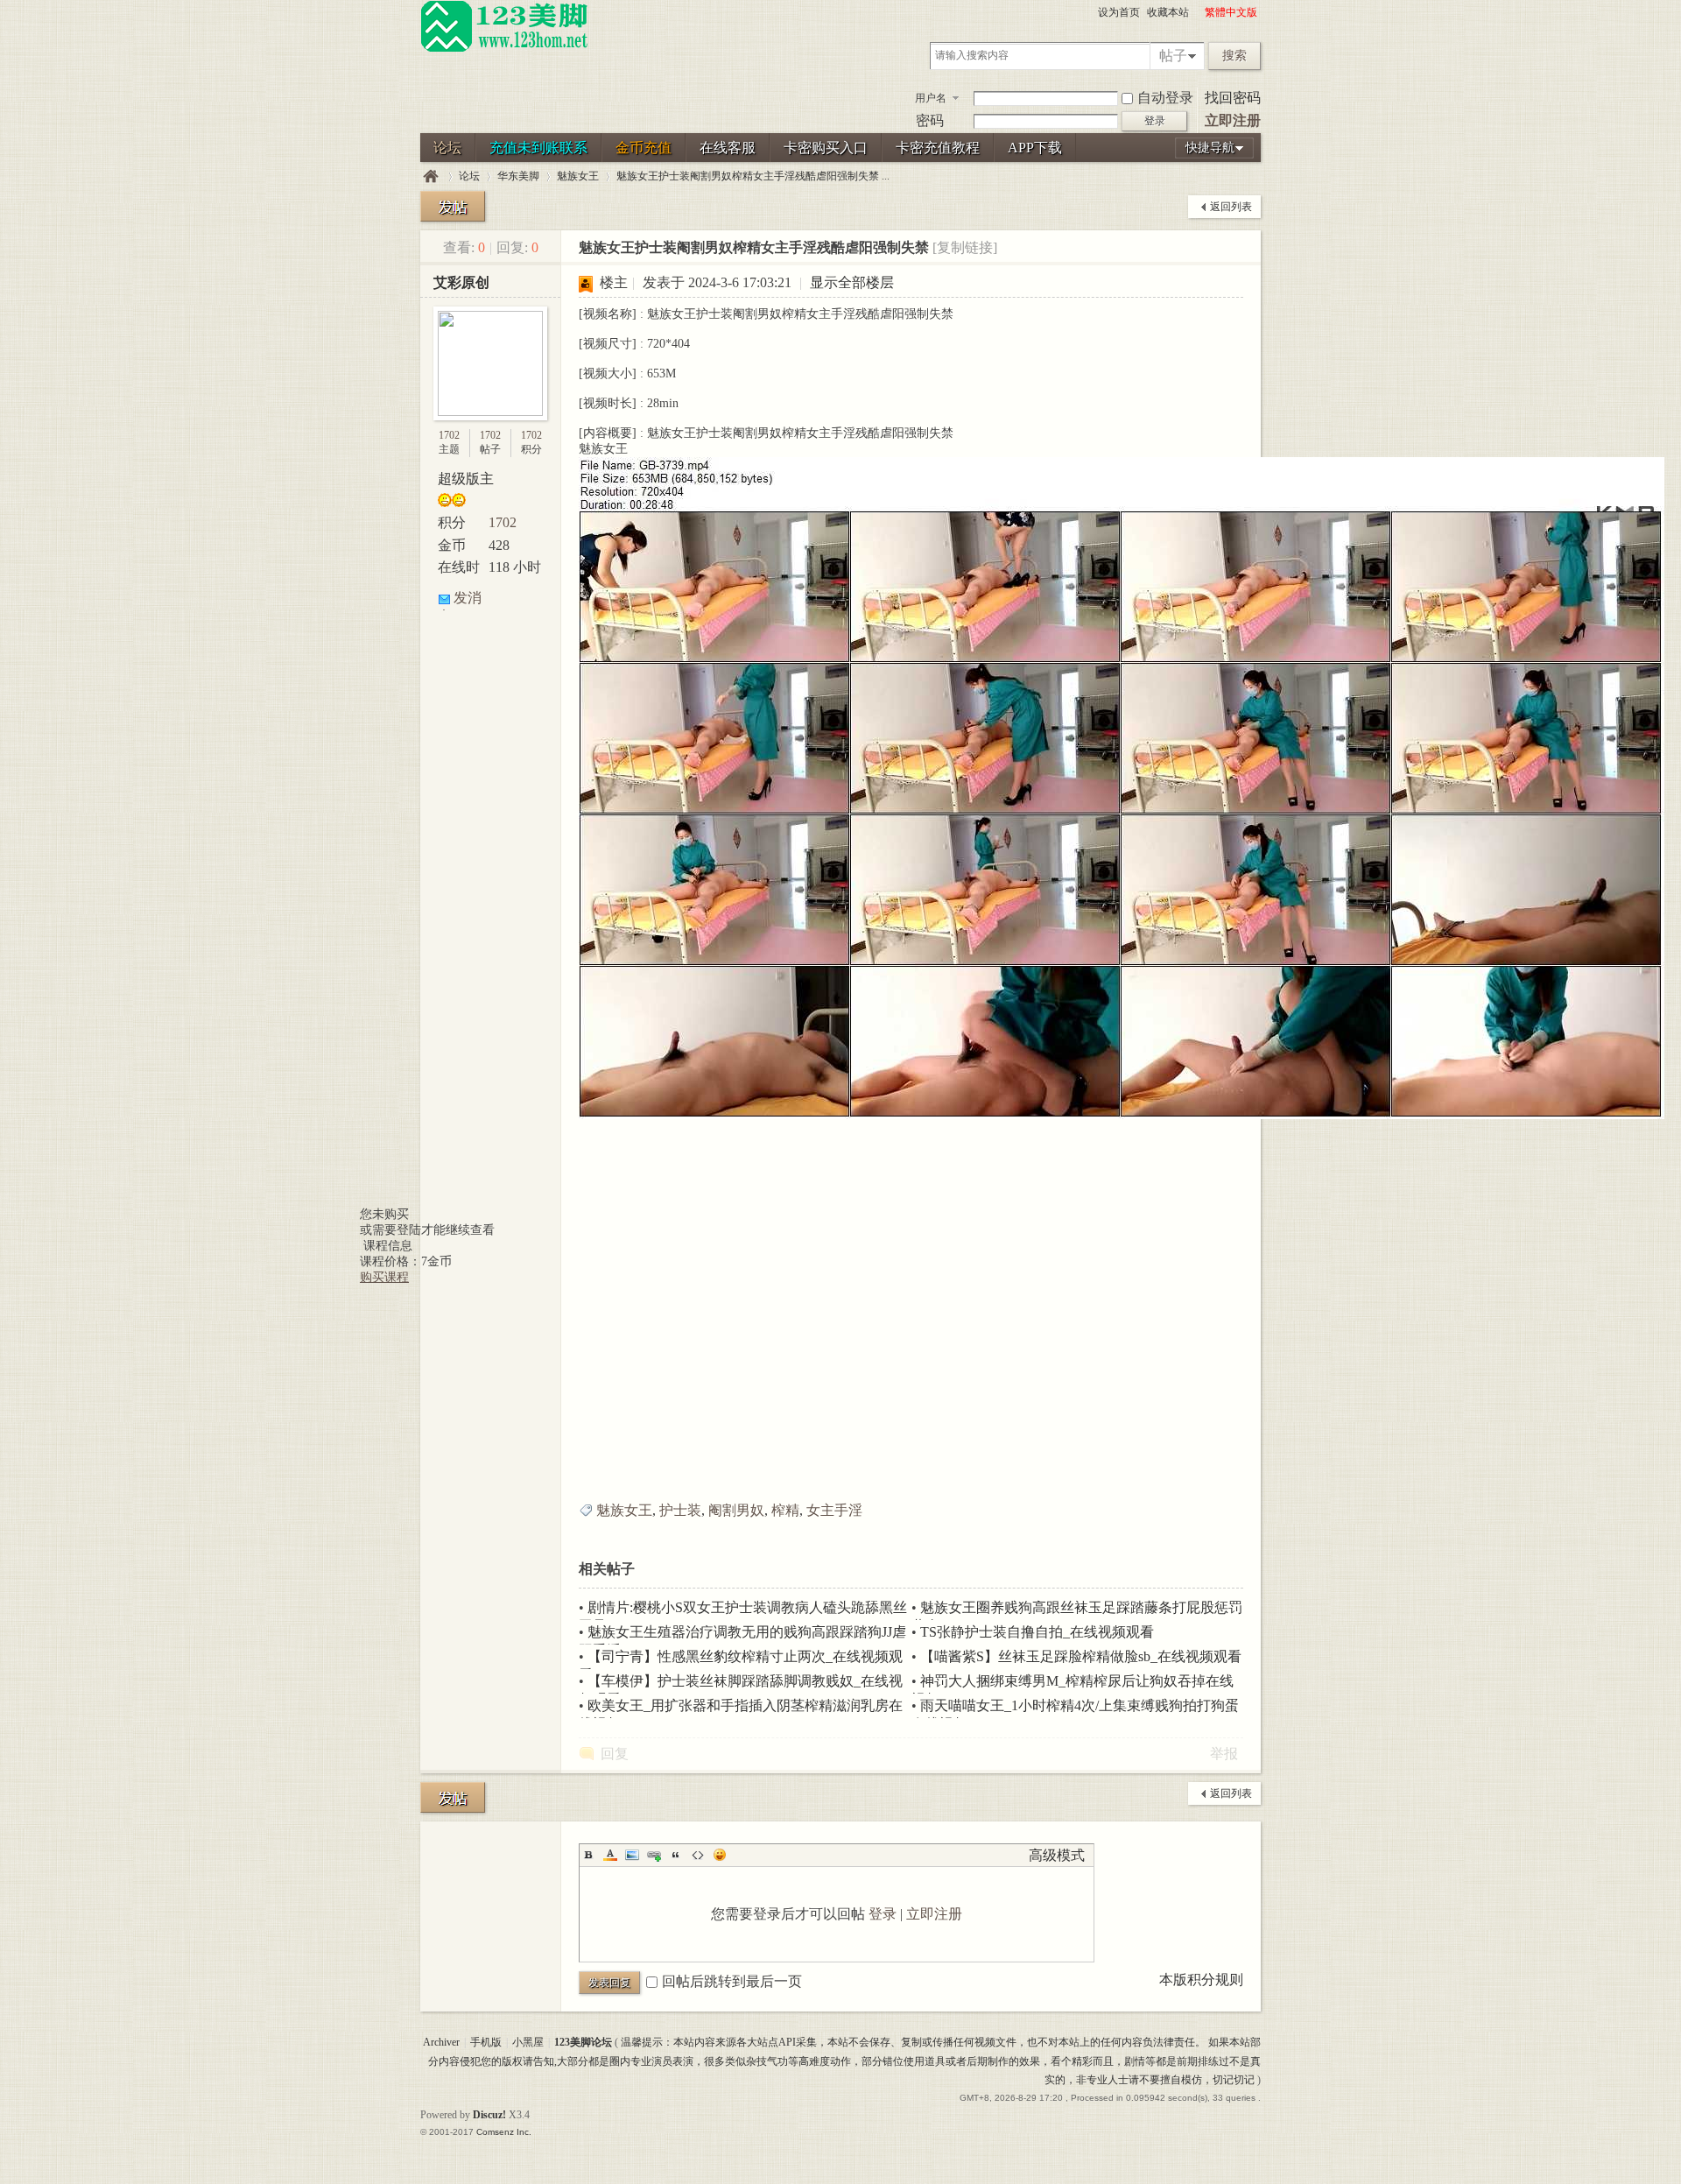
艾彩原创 (461, 282)
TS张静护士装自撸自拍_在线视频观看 (1037, 1632)
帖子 (1173, 56)
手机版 (486, 2042)
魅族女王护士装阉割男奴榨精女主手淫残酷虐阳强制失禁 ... (753, 176)
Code (698, 1855)
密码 (930, 120)
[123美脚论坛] (504, 49)
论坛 (447, 148)
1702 (449, 435)
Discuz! (489, 2115)
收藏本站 (1168, 12)
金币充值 (644, 148)
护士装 (680, 1510)
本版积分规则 (1201, 1980)
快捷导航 (1210, 148)
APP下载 (1035, 148)
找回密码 (1233, 98)
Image (632, 1855)
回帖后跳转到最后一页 (732, 1981)
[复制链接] (965, 247)
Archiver (441, 2042)
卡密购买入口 (826, 148)
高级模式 (1057, 1855)
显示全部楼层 (852, 282)
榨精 (785, 1510)
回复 (615, 1754)
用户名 (931, 98)
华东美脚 (518, 176)
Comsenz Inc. (504, 2132)
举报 (1224, 1754)
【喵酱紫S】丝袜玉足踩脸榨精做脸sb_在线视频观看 (1081, 1656)
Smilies (720, 1855)
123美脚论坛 (431, 176)
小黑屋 (528, 2042)
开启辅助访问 (1197, 12)
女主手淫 (834, 1510)
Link (654, 1855)
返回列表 (1231, 207)
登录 (883, 1914)
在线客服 (728, 148)
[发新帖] (453, 206)
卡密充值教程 (938, 148)
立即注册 (1233, 120)
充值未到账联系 (538, 148)
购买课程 (384, 1277)
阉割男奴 (736, 1510)
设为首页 (1119, 12)
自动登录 (1165, 98)
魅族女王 (578, 176)
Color (610, 1855)
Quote (676, 1855)
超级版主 (466, 479)
